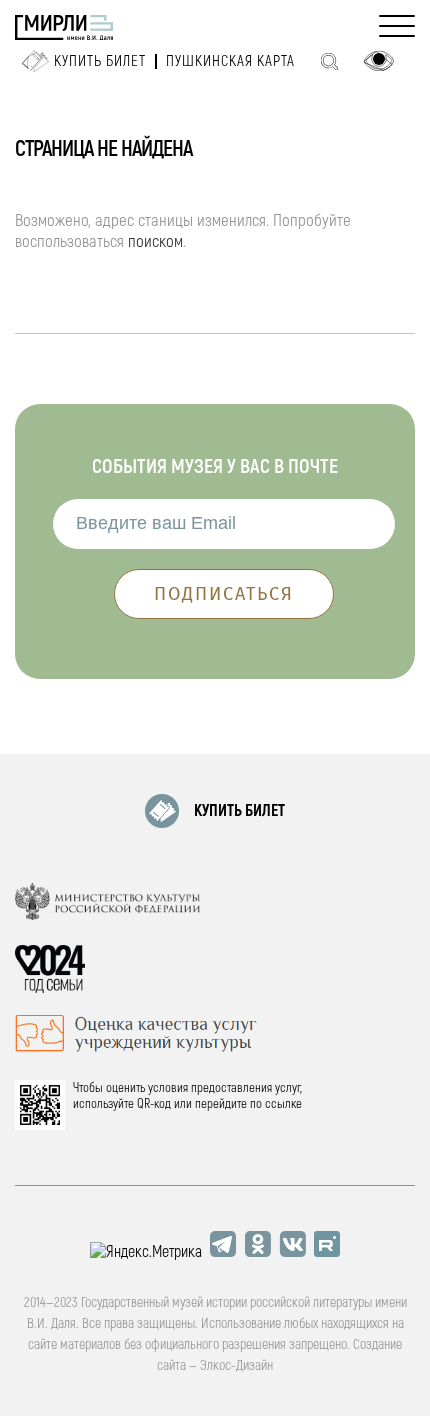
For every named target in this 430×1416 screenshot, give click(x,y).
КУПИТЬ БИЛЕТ (239, 811)
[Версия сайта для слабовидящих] (379, 61)
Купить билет (100, 61)
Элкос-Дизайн (236, 1365)
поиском (155, 241)
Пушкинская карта (230, 61)
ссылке (283, 1104)
